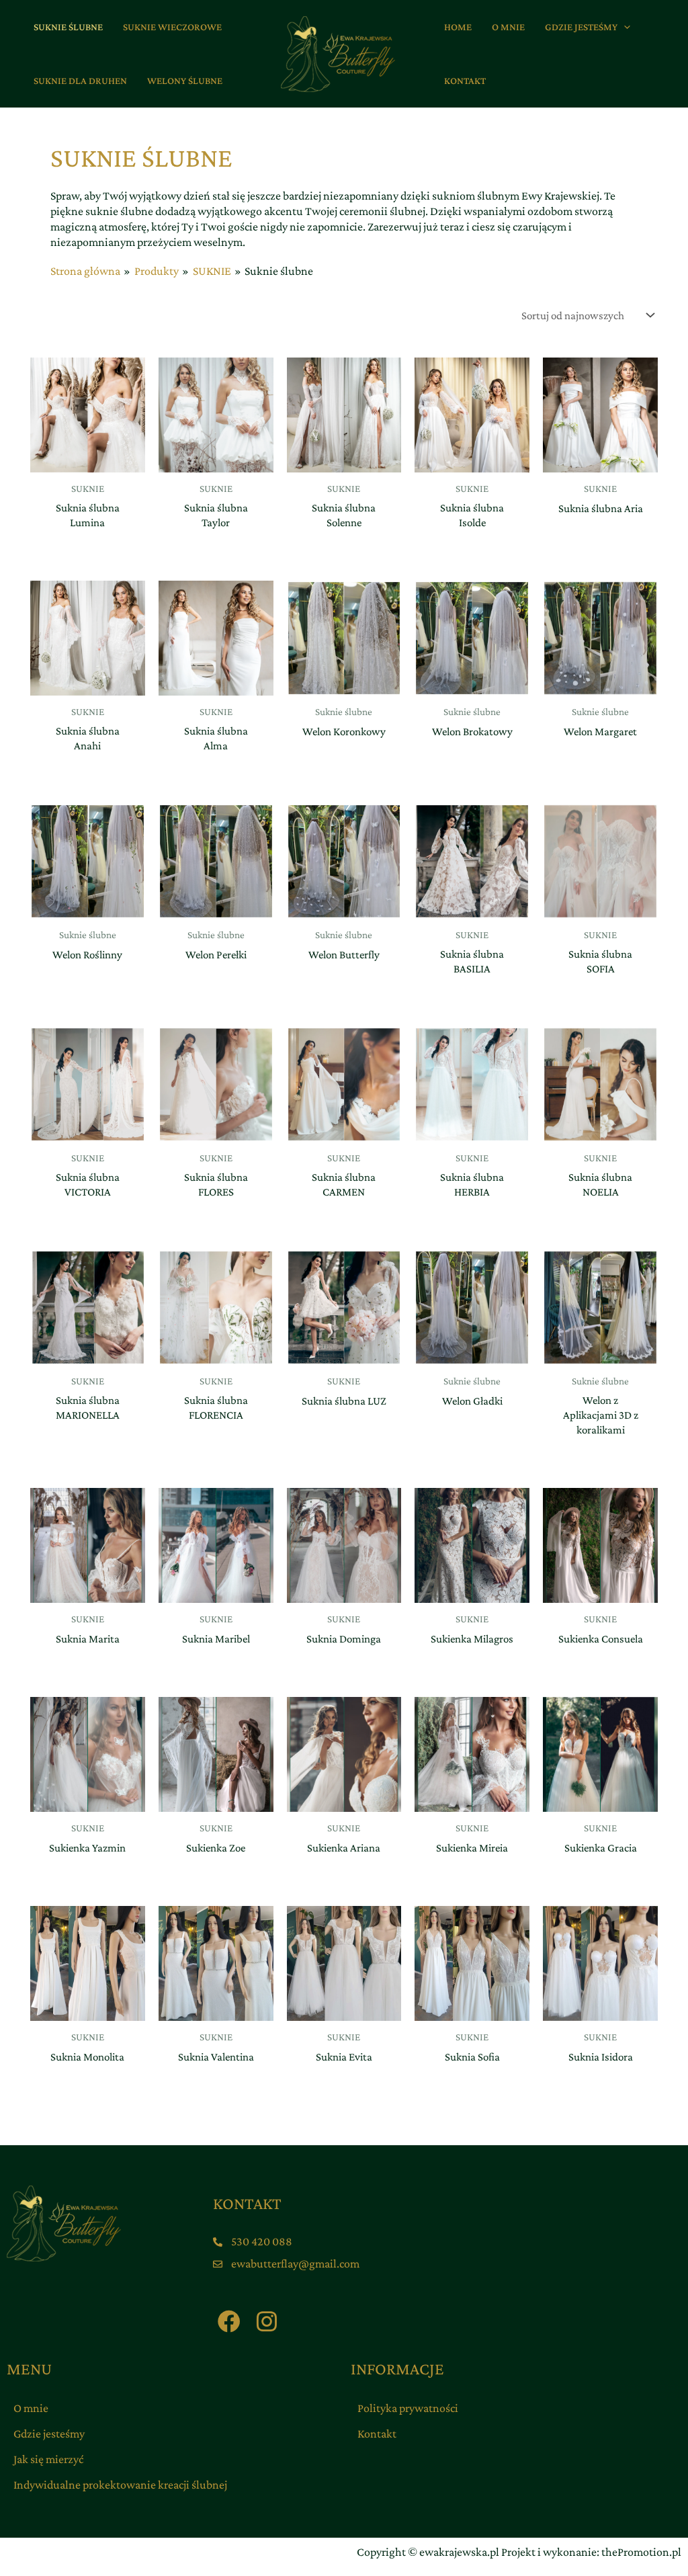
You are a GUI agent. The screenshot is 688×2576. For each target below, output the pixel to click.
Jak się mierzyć (48, 2459)
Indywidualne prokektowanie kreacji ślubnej (120, 2485)
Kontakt (377, 2434)
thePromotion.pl (641, 2552)
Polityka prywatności (408, 2408)
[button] (624, 27)
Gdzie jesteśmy (49, 2434)
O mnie (31, 2408)
